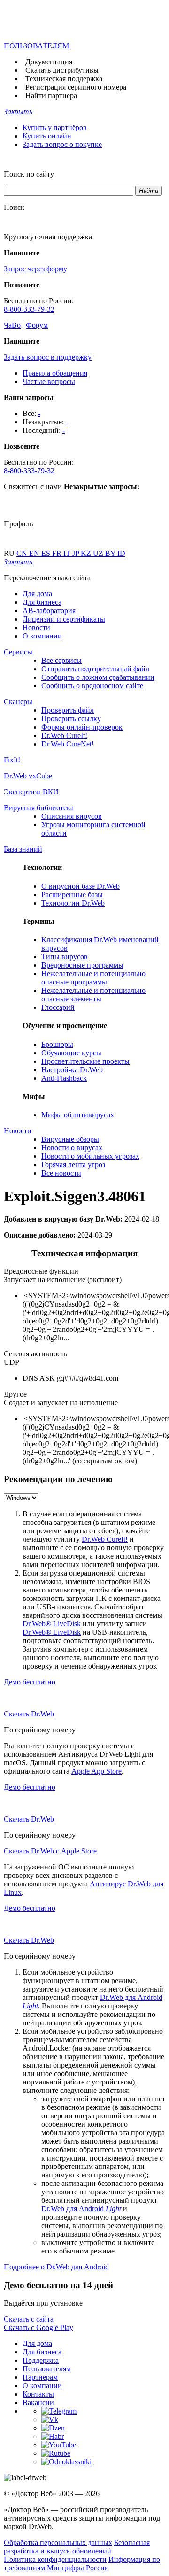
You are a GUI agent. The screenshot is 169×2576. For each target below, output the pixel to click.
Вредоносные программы (82, 965)
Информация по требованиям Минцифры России (82, 2564)
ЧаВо (12, 325)
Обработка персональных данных (58, 2542)
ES (47, 553)
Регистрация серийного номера (76, 87)
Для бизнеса (42, 602)
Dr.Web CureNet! (68, 744)
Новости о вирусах (72, 1148)
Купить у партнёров (55, 127)
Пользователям (47, 2369)
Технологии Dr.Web (73, 903)
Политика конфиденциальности (55, 2559)
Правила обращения (55, 373)
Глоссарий (58, 1007)
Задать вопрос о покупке (62, 144)
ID (121, 553)
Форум (37, 325)
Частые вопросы (49, 381)
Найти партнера (51, 96)
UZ (99, 553)
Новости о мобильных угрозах (90, 1156)
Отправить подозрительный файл (95, 669)
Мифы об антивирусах (78, 1115)
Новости (36, 627)
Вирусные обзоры (70, 1139)
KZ (87, 553)
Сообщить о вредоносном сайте (92, 686)
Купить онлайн (47, 136)
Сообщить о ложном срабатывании (98, 677)
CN (23, 553)
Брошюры (57, 1044)
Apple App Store (96, 1771)
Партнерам (40, 2377)
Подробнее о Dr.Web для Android (56, 2267)
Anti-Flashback (64, 1078)
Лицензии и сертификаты (64, 619)
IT (68, 553)
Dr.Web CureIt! (64, 735)
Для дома (37, 594)
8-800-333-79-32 (29, 309)
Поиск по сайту (29, 174)
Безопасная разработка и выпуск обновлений (77, 2547)
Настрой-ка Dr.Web (72, 1070)
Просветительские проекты (85, 1061)
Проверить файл (68, 710)
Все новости (61, 1173)
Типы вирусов (65, 957)
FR (58, 553)
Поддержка (41, 2360)
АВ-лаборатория (49, 611)
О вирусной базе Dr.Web (81, 886)
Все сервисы (61, 660)
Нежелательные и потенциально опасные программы (93, 978)
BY (111, 553)
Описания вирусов (72, 816)
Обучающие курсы (71, 1053)
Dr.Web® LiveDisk (52, 1624)
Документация (49, 62)
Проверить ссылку (71, 719)
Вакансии (38, 2403)
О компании (42, 636)
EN (35, 553)
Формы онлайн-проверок (82, 727)
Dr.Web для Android (81, 2209)
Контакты (38, 2394)
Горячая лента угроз (73, 1165)
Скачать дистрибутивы (62, 70)
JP (77, 553)
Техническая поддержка (64, 79)
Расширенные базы (72, 895)
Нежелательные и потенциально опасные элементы (93, 995)
